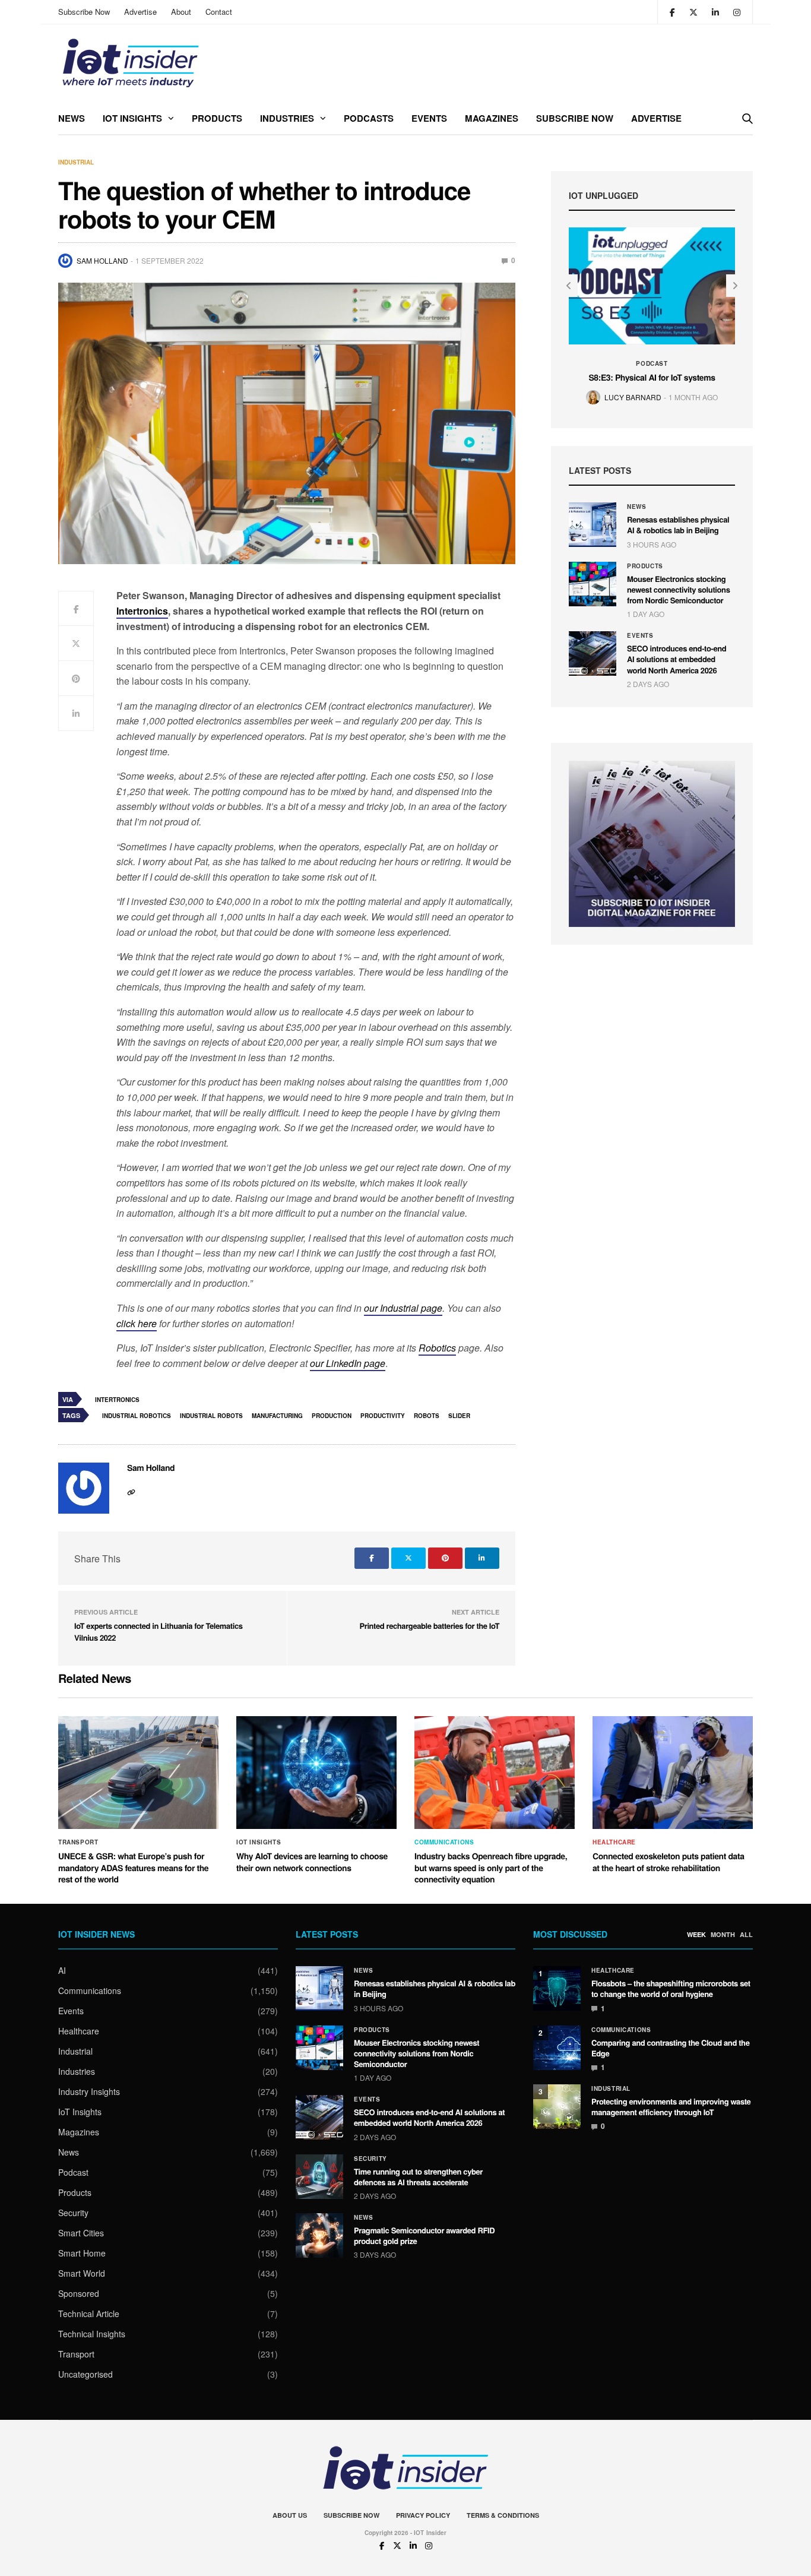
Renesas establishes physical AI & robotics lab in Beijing (678, 525)
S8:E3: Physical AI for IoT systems (652, 378)
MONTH (723, 1935)
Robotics (437, 1348)
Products (217, 118)
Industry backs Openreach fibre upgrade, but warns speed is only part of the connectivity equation (491, 1868)
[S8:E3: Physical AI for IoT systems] (652, 286)
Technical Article (89, 2314)
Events (429, 118)
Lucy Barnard (633, 397)
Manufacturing (277, 1416)
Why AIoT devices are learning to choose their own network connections (312, 1862)
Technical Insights (92, 2334)
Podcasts (369, 118)
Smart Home (82, 2253)
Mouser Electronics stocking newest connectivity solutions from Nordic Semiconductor (679, 589)
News (72, 118)
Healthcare (614, 1842)
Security (73, 2213)
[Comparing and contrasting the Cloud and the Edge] (557, 2048)
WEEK (696, 1935)
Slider (459, 1416)
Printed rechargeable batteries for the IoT (430, 1626)
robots (427, 1416)
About (181, 12)
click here (137, 1323)
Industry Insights (89, 2091)
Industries (287, 118)
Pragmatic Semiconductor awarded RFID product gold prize (424, 2235)
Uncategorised (85, 2374)
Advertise (140, 12)
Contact (219, 12)
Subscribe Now (84, 12)
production (332, 1416)
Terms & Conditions (503, 2515)
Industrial (76, 162)
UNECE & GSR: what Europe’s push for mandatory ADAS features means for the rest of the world (133, 1868)
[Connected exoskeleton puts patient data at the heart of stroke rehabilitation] (673, 1773)
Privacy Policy (423, 2515)
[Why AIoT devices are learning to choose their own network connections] (316, 1773)
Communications (444, 1842)
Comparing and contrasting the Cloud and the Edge (671, 2048)
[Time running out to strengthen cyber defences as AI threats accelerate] (319, 2177)
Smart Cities (81, 2233)
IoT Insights (132, 118)
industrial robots (211, 1416)
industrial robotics (137, 1416)
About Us (290, 2515)
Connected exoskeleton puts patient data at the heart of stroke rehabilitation (669, 1862)
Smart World (82, 2273)
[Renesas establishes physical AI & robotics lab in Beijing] (593, 525)
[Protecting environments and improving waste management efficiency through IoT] (557, 2107)
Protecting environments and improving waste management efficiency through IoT (671, 2107)
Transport (78, 1842)
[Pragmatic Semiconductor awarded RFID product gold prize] (319, 2235)
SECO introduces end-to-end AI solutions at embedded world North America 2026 (677, 659)
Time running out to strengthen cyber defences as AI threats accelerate (418, 2177)
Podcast (652, 363)
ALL (746, 1935)
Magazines (492, 118)
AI (62, 1970)
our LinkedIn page (348, 1363)
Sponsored (79, 2293)
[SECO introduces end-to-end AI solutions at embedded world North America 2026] (593, 654)
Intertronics (117, 1400)
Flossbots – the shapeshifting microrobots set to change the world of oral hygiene (671, 1988)
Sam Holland (102, 260)
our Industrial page (403, 1308)
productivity (383, 1416)
